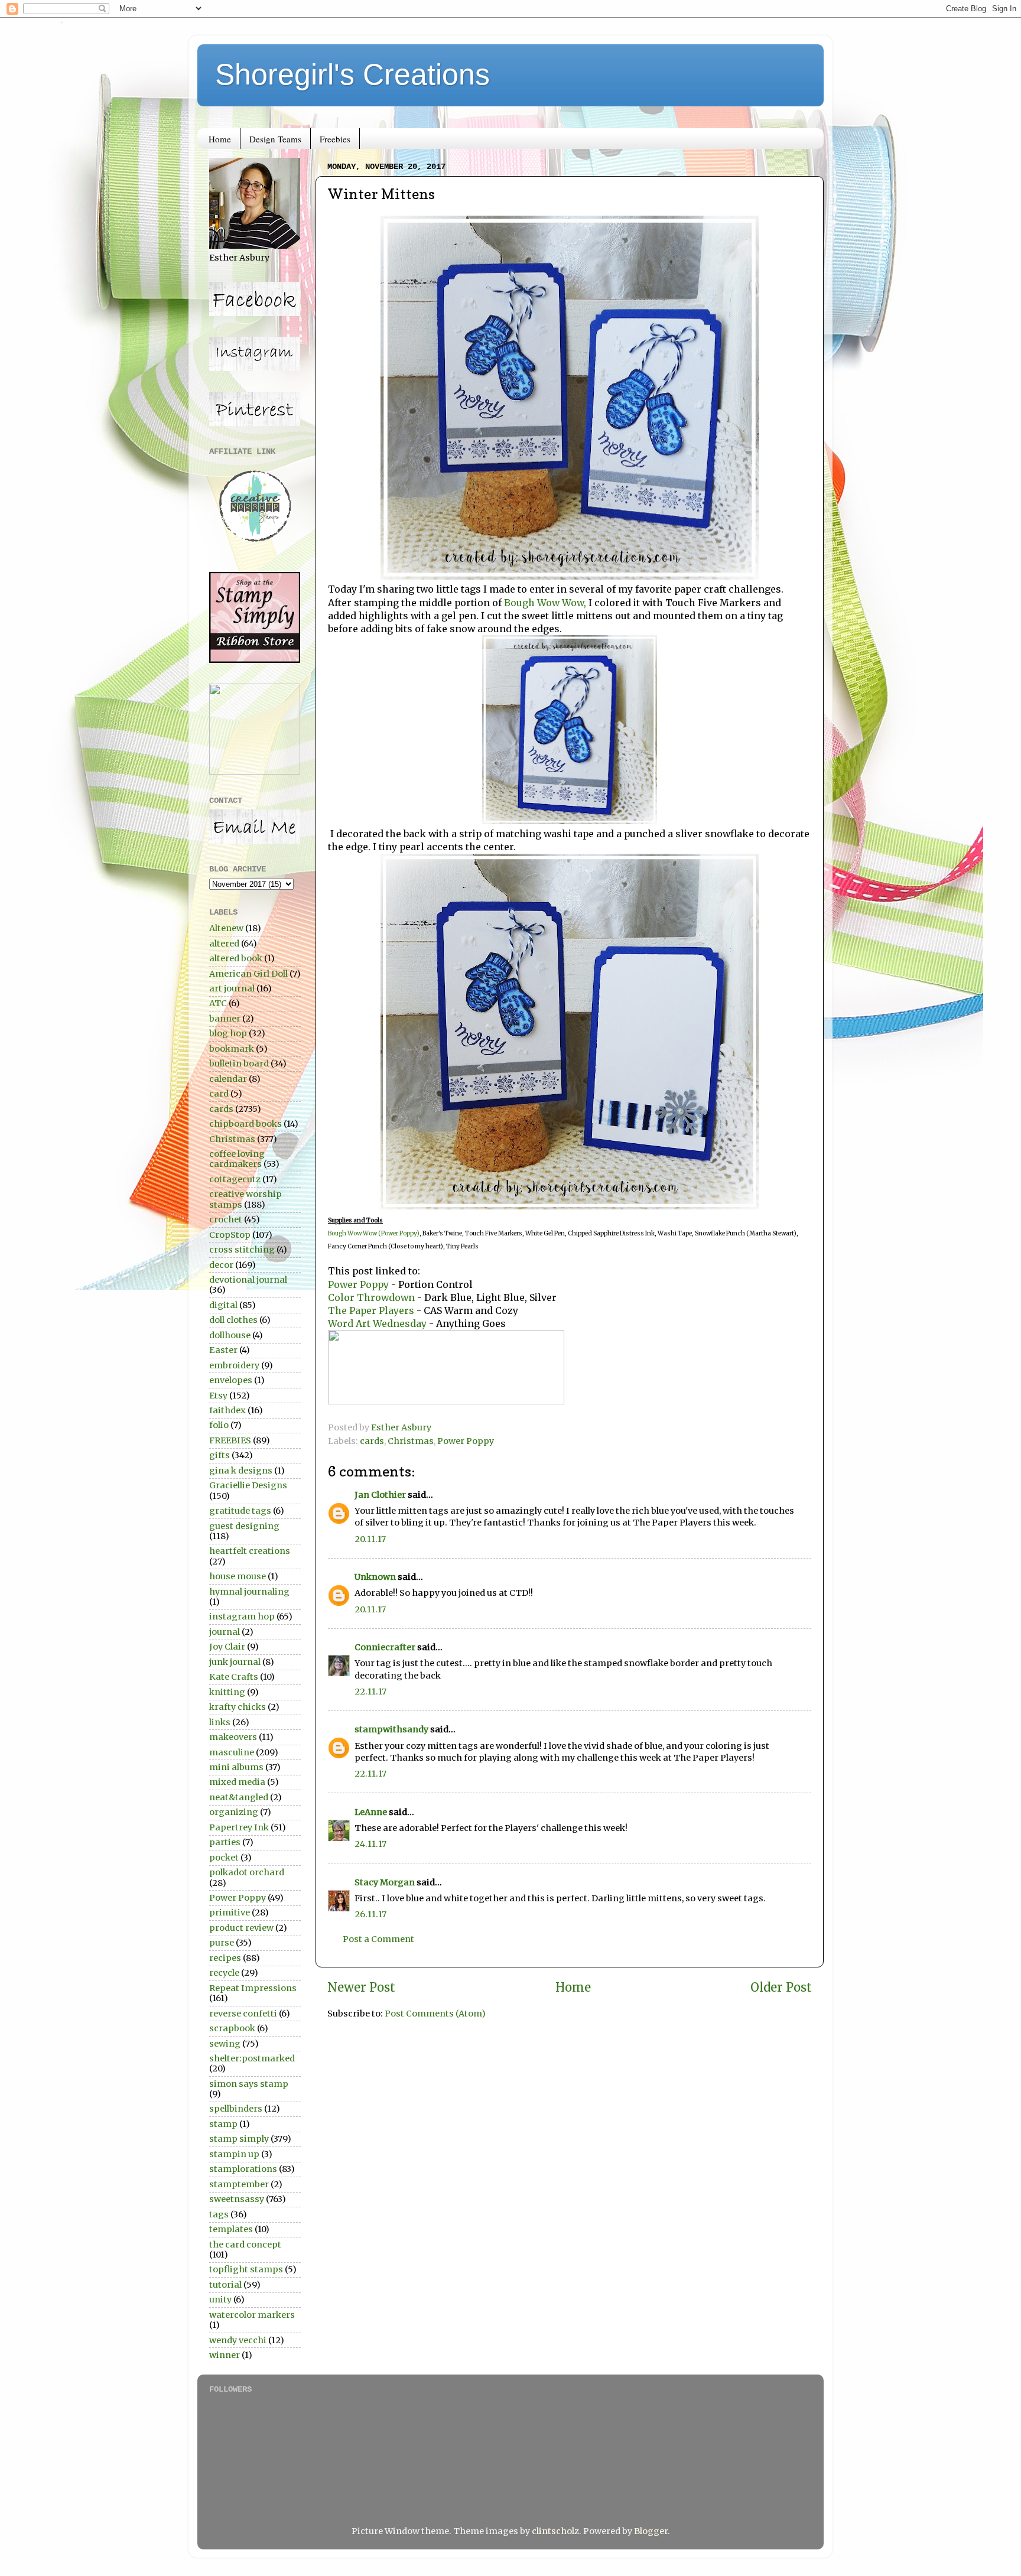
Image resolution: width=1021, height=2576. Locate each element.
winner (225, 2355)
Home (220, 139)
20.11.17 (370, 1539)
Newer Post (361, 1988)
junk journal (235, 1662)
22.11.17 (370, 1692)
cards (372, 1441)
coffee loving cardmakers (237, 1159)
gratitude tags (240, 1511)
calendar (228, 1079)
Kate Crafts (234, 1677)
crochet (226, 1219)
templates (231, 2229)
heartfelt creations (250, 1551)
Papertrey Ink (239, 1827)
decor (221, 1265)
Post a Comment (378, 1939)
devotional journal (248, 1280)
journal (225, 1632)
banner (225, 1019)
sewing (225, 2044)
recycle (224, 1973)
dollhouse (230, 1335)
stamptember (239, 2184)
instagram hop (242, 1616)
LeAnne (371, 1812)
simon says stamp (249, 2084)
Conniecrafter (385, 1647)
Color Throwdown (371, 1297)
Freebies (335, 139)
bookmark (232, 1049)
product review (241, 1928)
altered (224, 944)
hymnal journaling (249, 1592)
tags (219, 2214)
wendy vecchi (238, 2340)
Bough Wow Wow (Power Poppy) (374, 1233)
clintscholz (555, 2531)
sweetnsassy (237, 2199)
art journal (232, 988)
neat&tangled (239, 1797)
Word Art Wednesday (378, 1323)
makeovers (233, 1737)
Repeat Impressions (253, 1988)
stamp (223, 2124)
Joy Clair (227, 1647)
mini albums (236, 1767)
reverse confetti (243, 2014)
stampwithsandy (391, 1729)
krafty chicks (238, 1707)
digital (223, 1305)
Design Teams (275, 139)
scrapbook (232, 2028)
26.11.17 (370, 1914)
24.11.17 (370, 1844)
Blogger (651, 2531)
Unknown (375, 1577)
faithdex (227, 1410)
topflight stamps (246, 2269)
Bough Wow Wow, (544, 603)
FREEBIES (230, 1440)
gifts (220, 1455)
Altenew (226, 928)
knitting (227, 1692)
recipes (225, 1958)
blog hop (228, 1033)
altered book (236, 958)
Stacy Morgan (385, 1882)
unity (220, 2299)
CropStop (230, 1235)
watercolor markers (252, 2315)
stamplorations (243, 2169)
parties (225, 1842)
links (220, 1722)
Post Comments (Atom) (435, 2014)
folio (219, 1425)
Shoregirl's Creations (352, 74)
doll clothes (233, 1320)
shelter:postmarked (252, 2058)
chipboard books (246, 1124)
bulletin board (239, 1063)
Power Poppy (358, 1284)
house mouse (238, 1576)
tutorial (225, 2285)
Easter (223, 1350)
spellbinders (236, 2109)
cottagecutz (235, 1179)
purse (222, 1943)
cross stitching (242, 1250)
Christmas (411, 1441)
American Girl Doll (248, 974)
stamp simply (239, 2139)
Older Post (781, 1988)
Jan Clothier (380, 1495)
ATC (218, 1003)
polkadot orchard (247, 1872)
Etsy (218, 1396)
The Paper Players (371, 1310)
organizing (234, 1812)
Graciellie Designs (248, 1485)
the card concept (245, 2245)
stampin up (234, 2154)
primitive (230, 1913)
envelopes (231, 1380)
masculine (232, 1752)
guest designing (244, 1526)
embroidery (234, 1365)
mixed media (237, 1782)
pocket (224, 1858)
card (219, 1094)
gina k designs (241, 1471)
